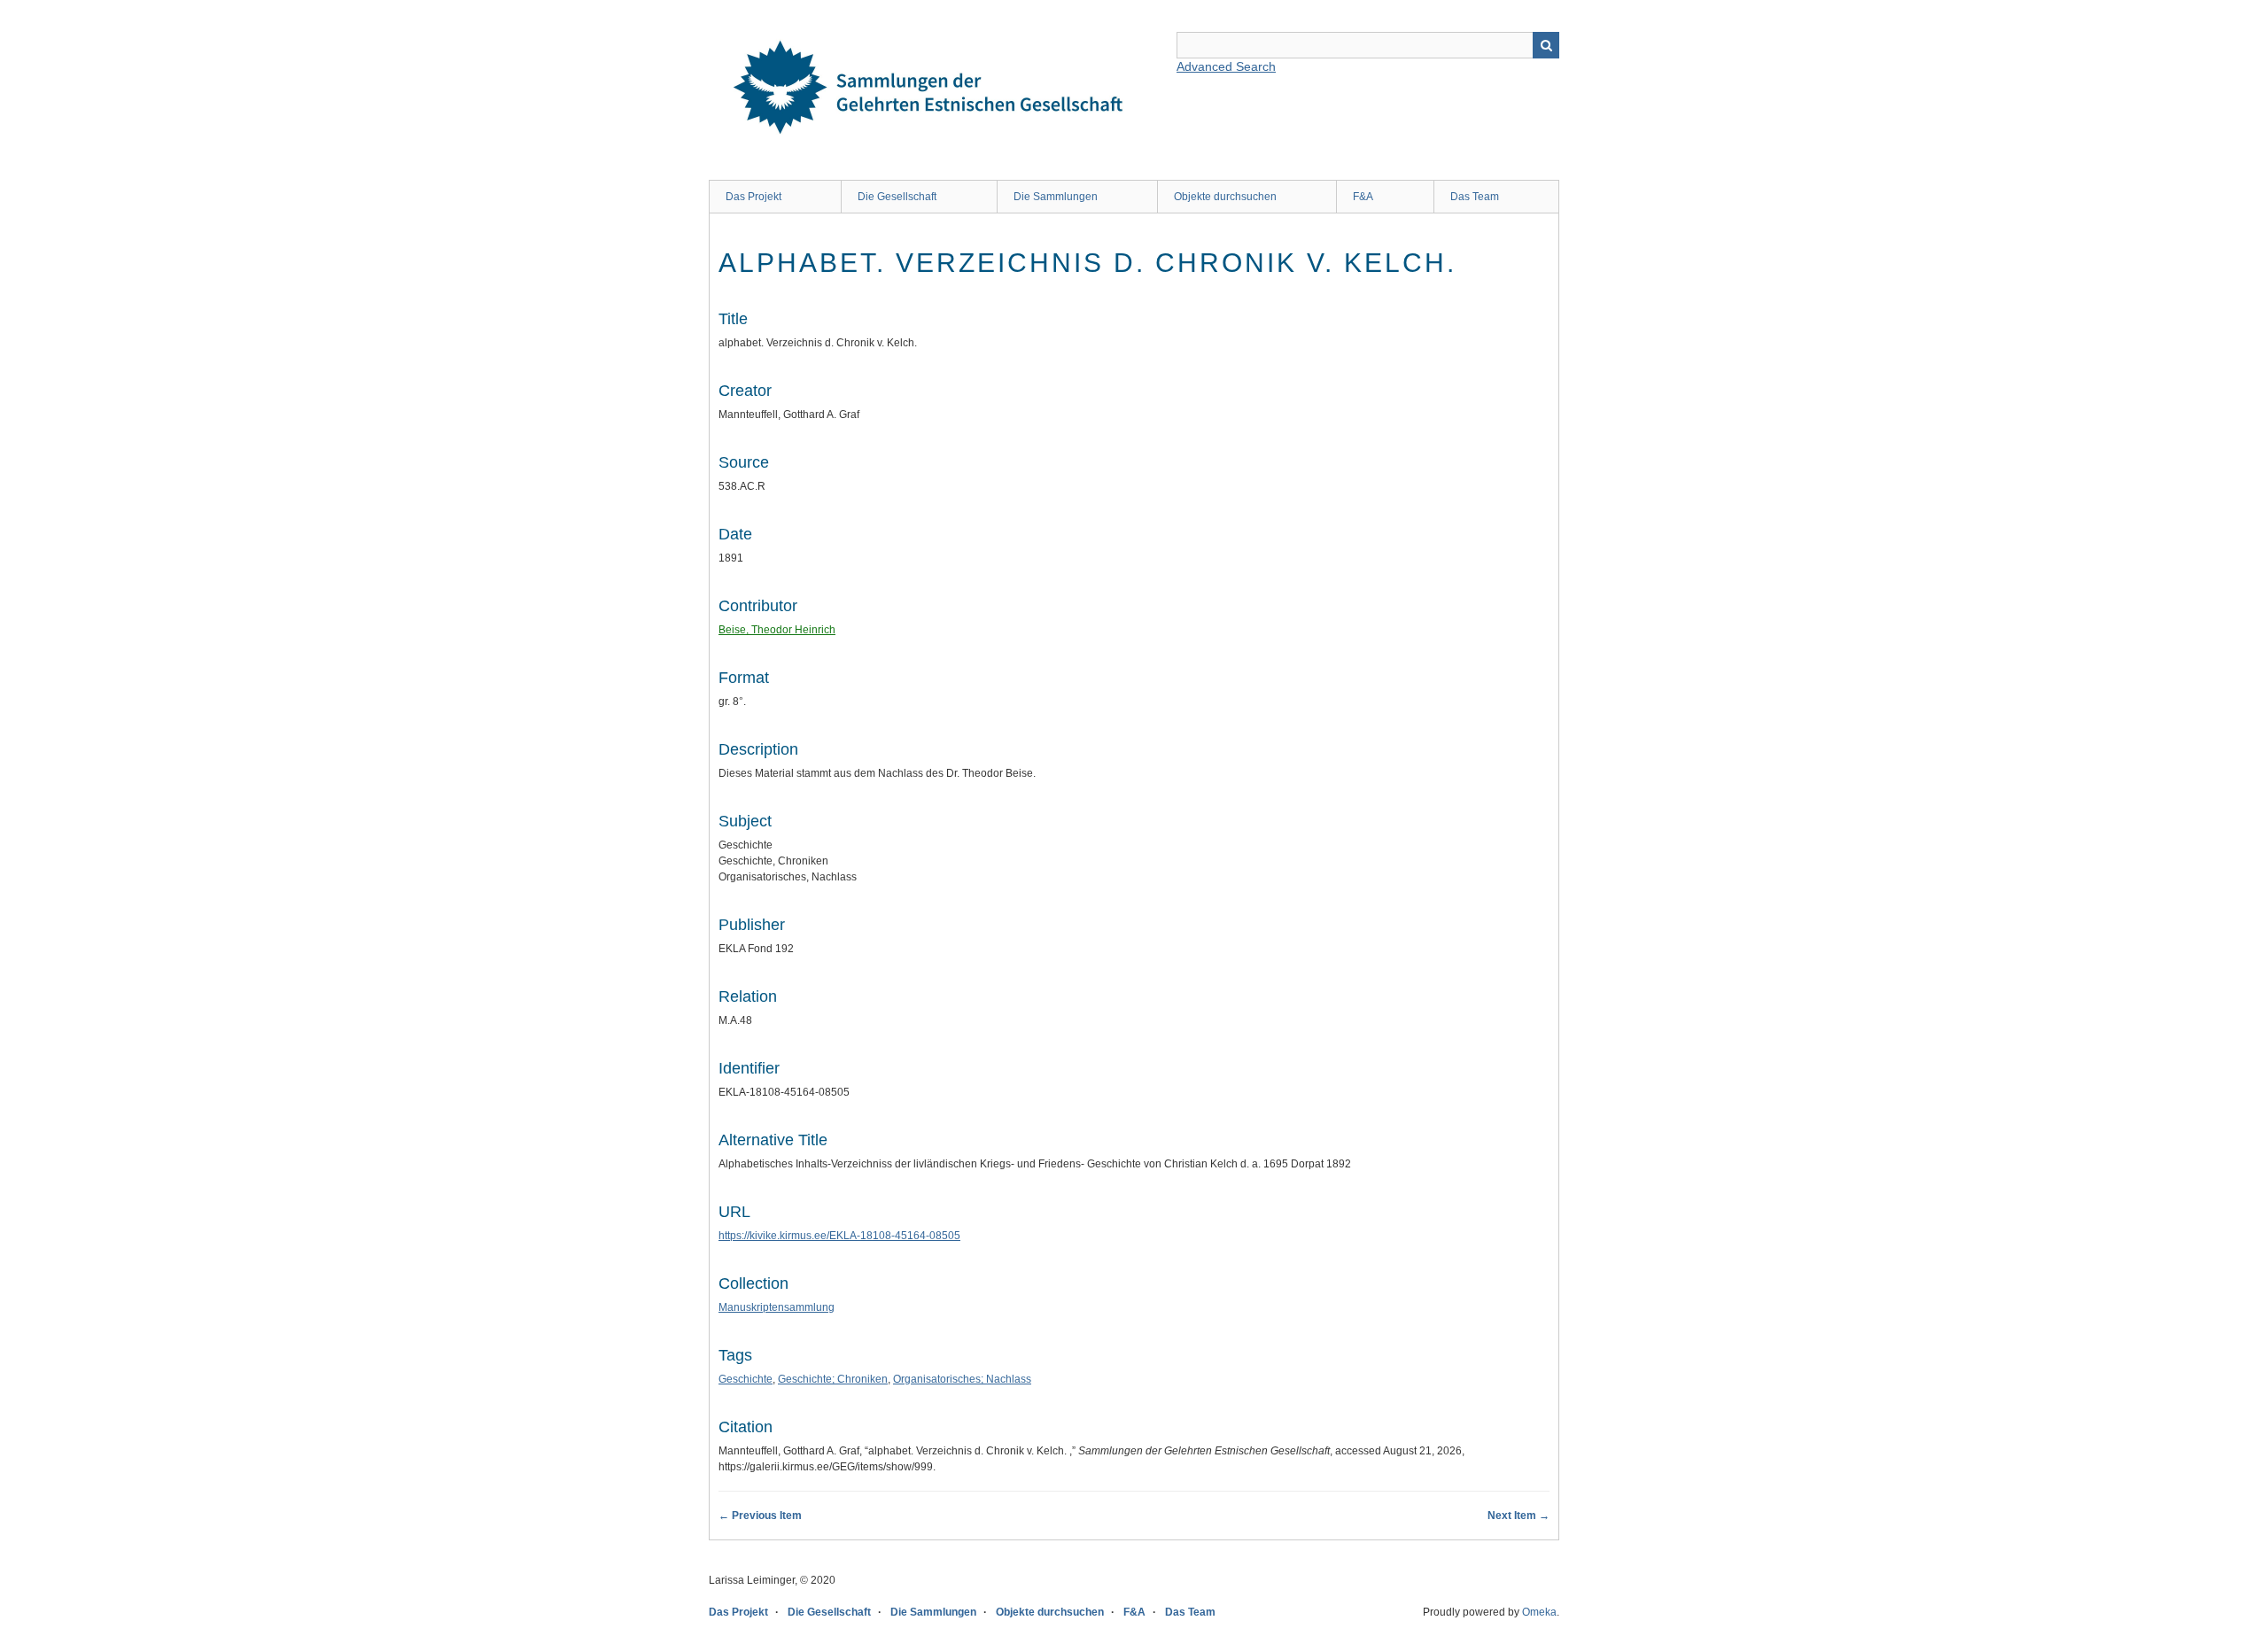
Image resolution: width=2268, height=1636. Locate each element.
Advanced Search (1226, 66)
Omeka (1539, 1612)
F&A (1363, 197)
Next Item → (1518, 1516)
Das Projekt (753, 197)
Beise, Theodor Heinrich (777, 630)
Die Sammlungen (1056, 197)
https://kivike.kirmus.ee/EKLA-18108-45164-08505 (839, 1236)
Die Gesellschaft (897, 197)
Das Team (1475, 197)
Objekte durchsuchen (1225, 197)
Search (1546, 45)
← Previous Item (760, 1516)
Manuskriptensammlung (777, 1307)
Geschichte (746, 1379)
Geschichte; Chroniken (833, 1379)
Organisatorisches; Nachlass (962, 1379)
